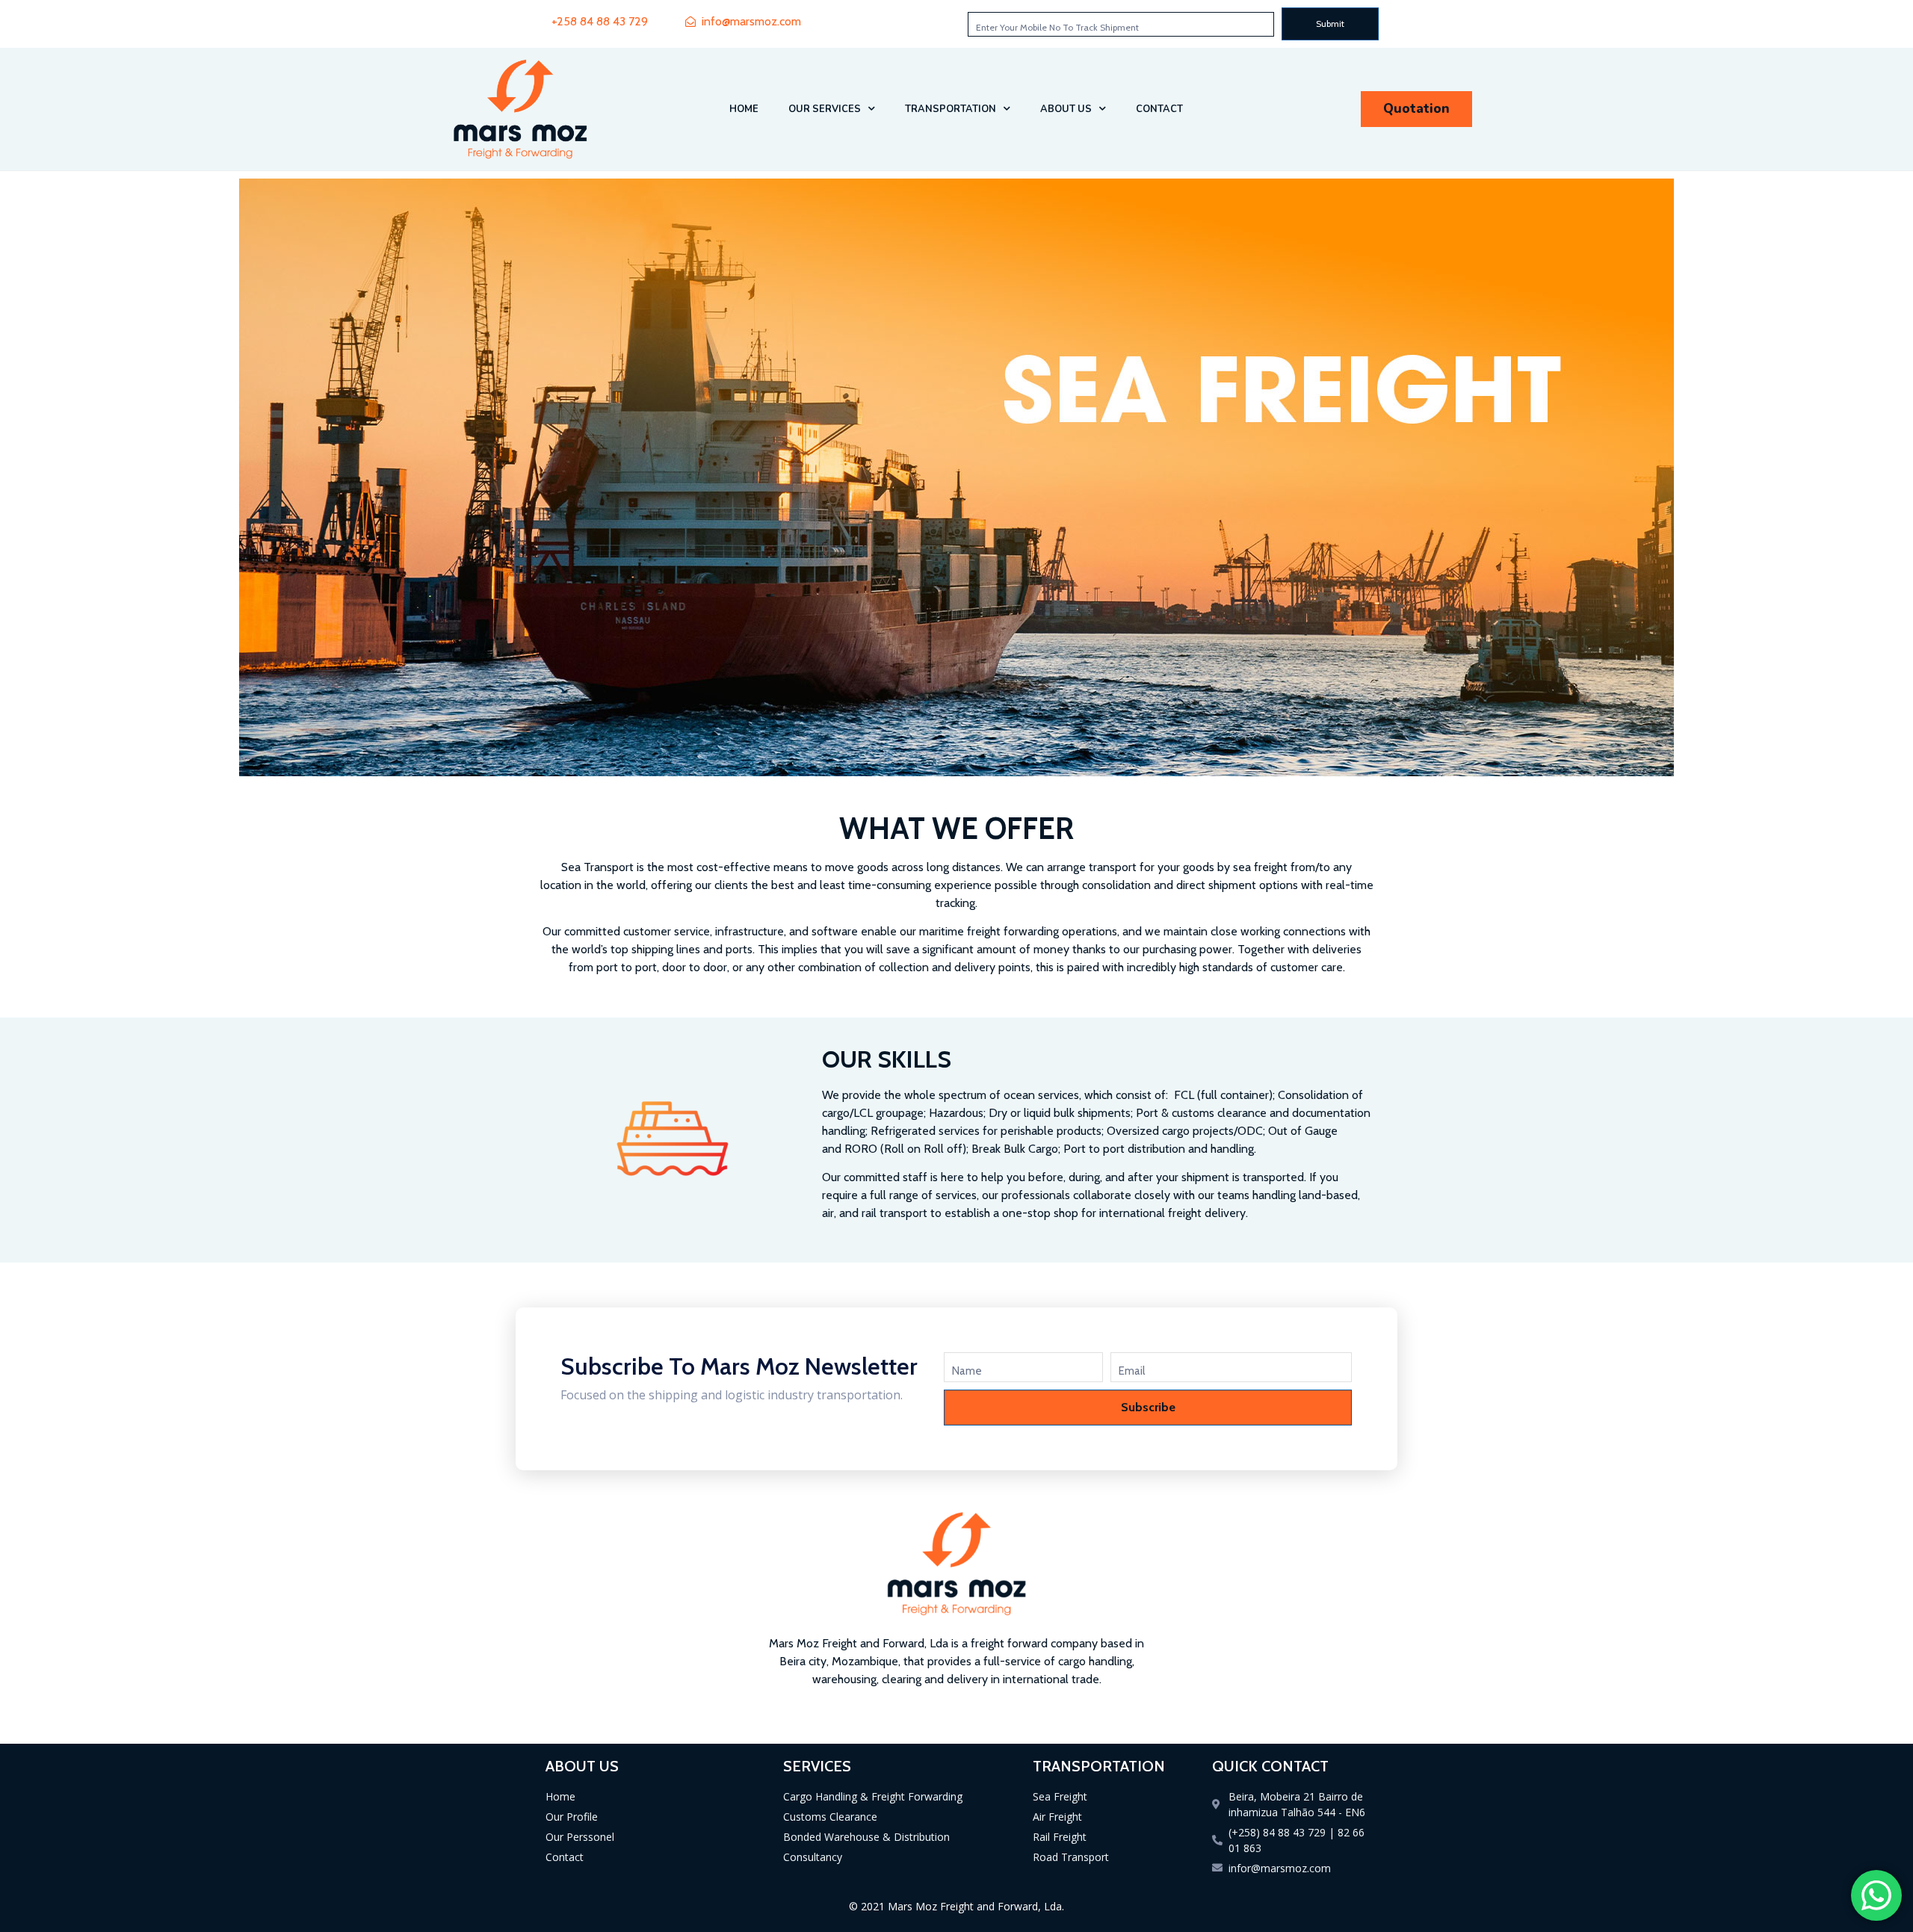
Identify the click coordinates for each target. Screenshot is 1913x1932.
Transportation (951, 109)
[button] (1416, 109)
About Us (1066, 109)
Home (744, 109)
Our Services (825, 109)
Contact (1159, 109)
